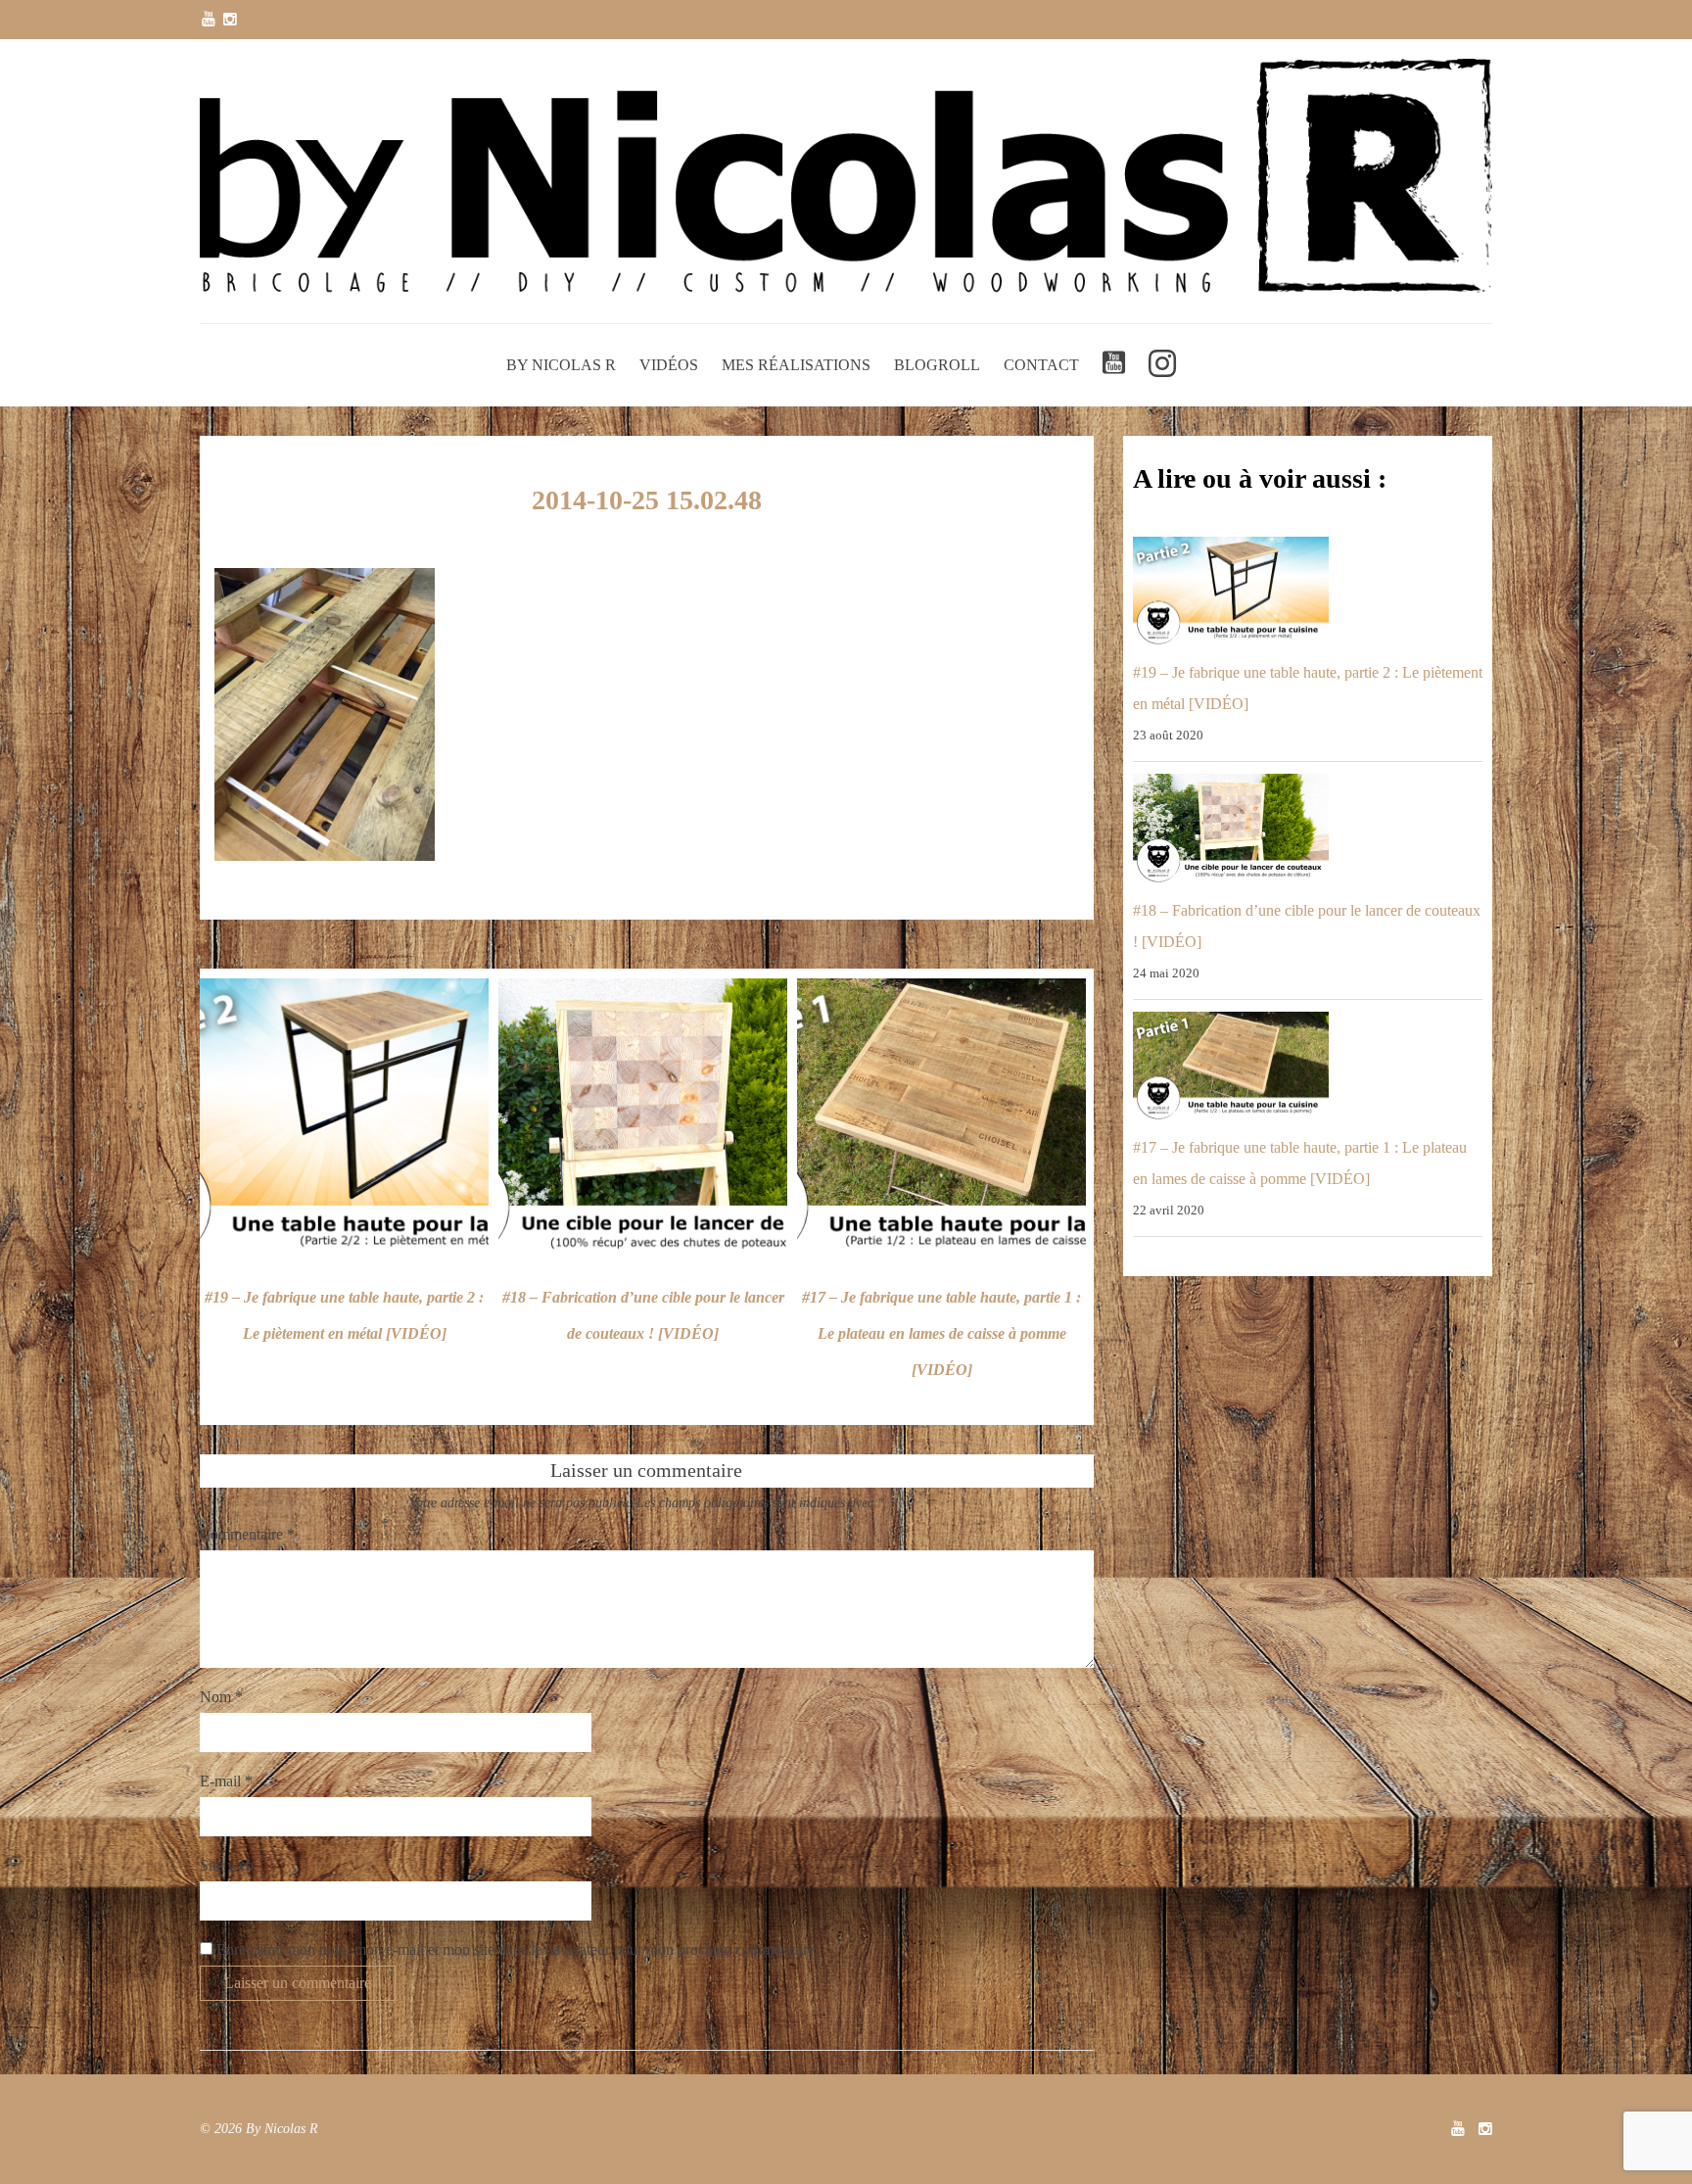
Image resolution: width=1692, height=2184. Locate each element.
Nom (221, 1697)
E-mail (226, 1781)
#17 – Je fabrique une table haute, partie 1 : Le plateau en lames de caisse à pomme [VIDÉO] (941, 1333)
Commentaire (247, 1534)
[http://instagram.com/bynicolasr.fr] (230, 20)
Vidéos (669, 365)
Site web (227, 1865)
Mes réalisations (796, 365)
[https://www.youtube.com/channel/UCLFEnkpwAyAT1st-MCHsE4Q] (209, 20)
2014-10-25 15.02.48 (647, 500)
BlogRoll (937, 365)
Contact (1041, 365)
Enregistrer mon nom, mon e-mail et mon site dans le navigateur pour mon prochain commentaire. (517, 1949)
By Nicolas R (561, 365)
